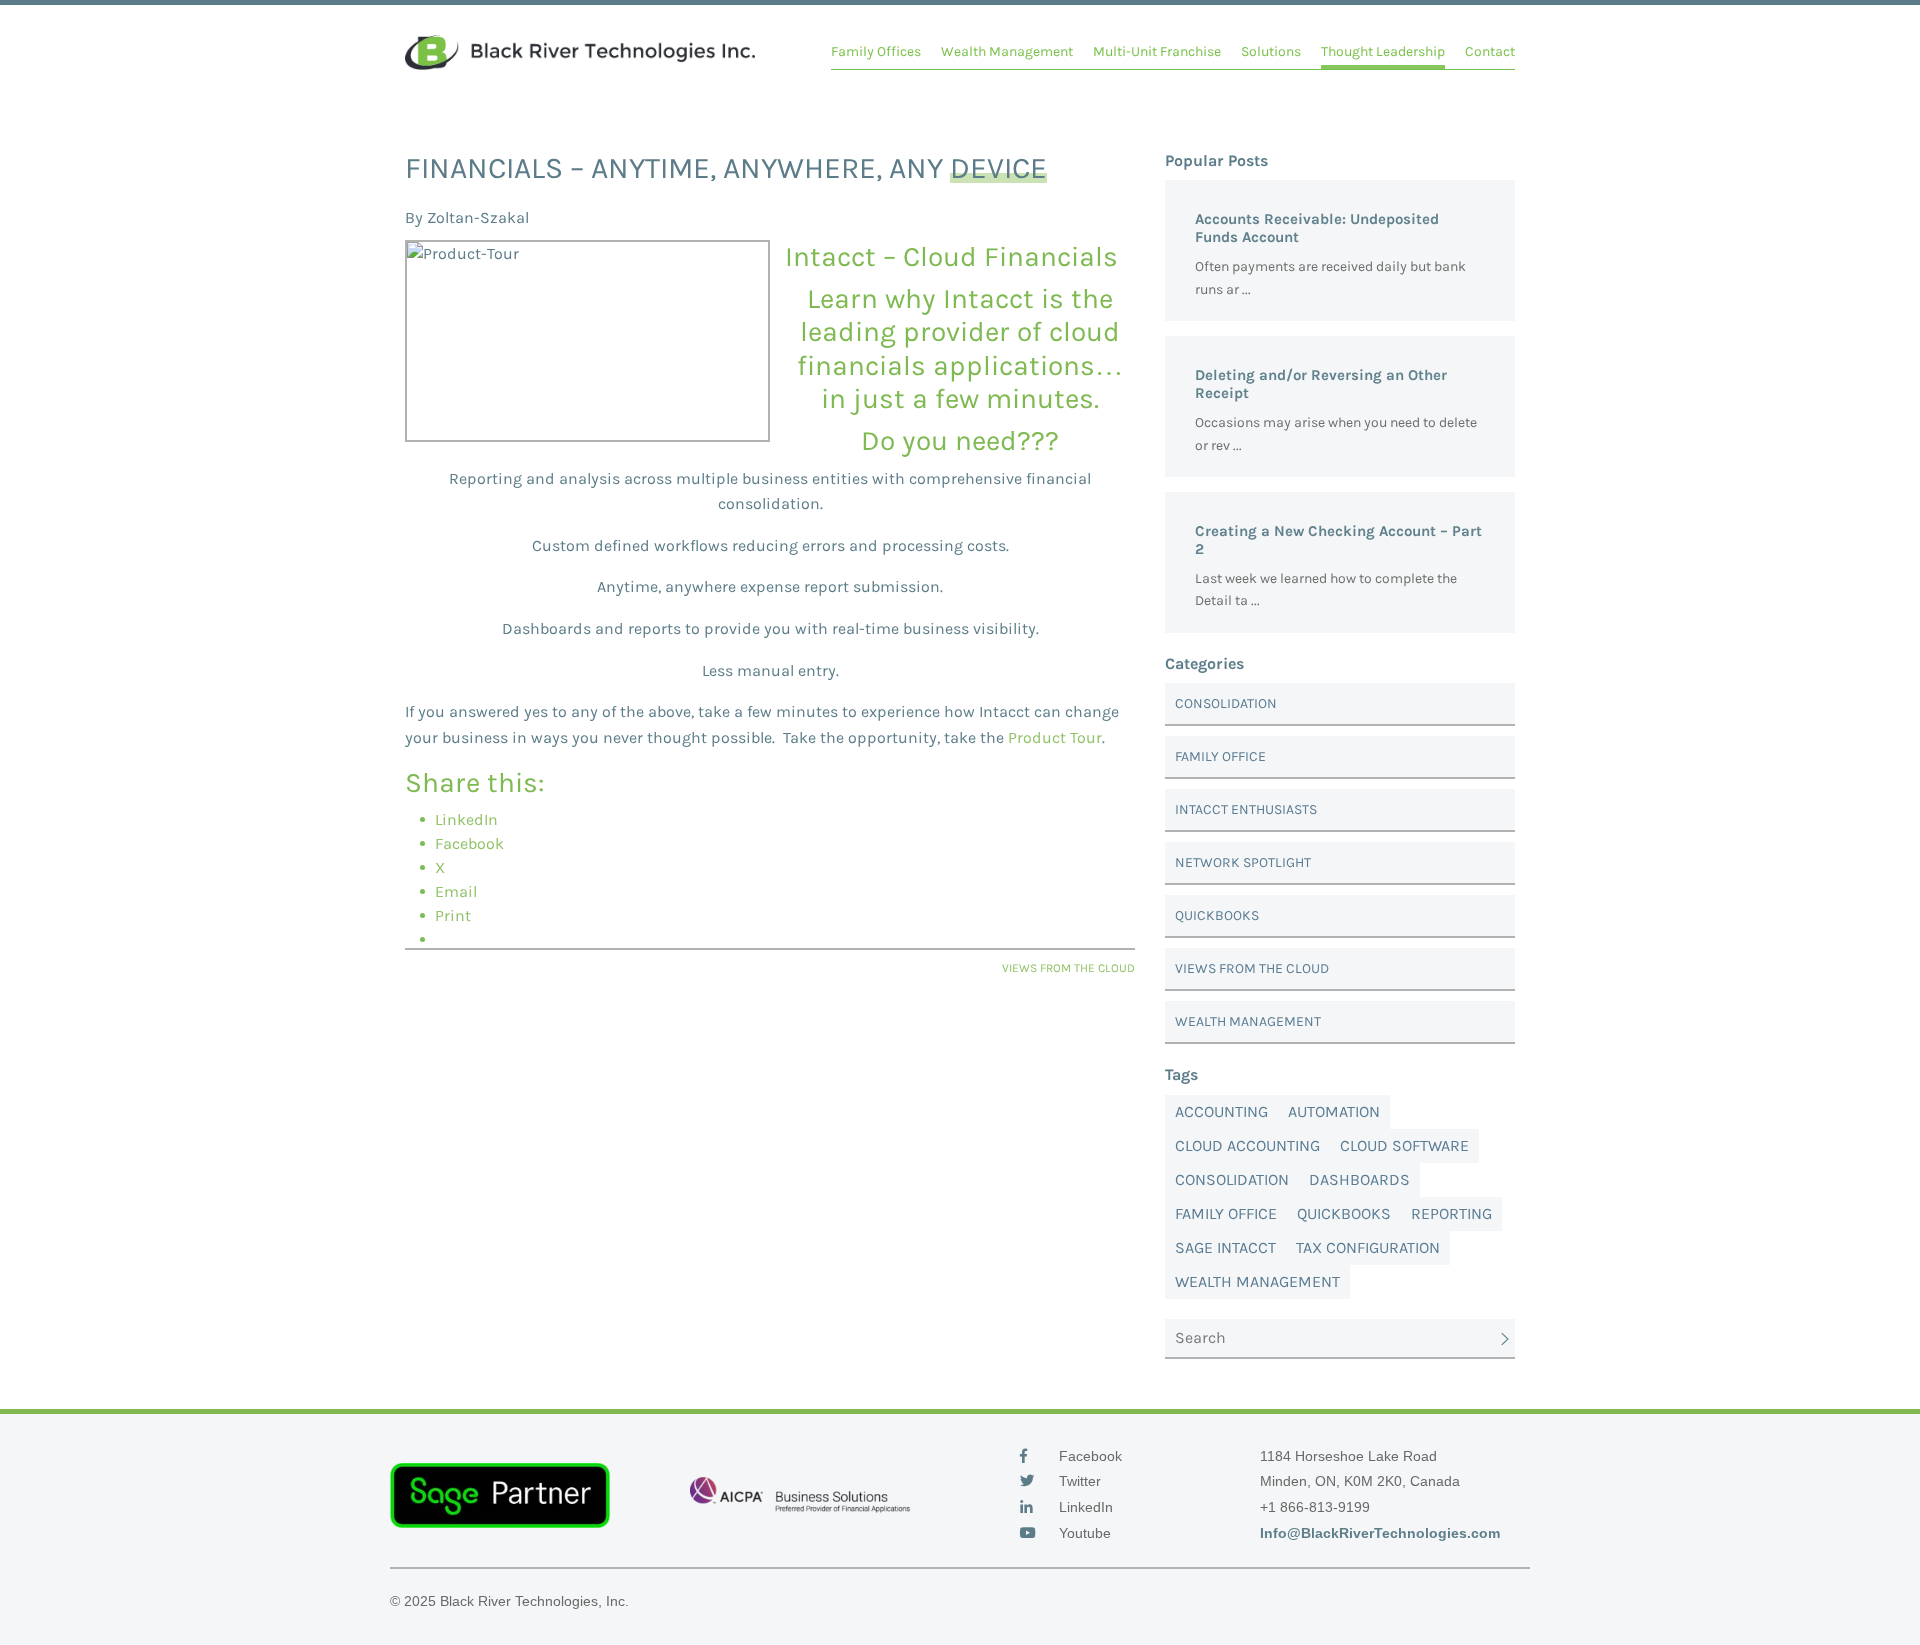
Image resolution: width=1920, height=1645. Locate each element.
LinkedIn (1084, 1507)
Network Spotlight (1243, 862)
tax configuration (1368, 1247)
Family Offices (876, 51)
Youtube (1083, 1533)
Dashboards (1359, 1179)
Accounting (1221, 1111)
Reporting (1451, 1213)
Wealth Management (1007, 51)
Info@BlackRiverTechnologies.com (1380, 1533)
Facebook (1088, 1456)
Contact (1490, 51)
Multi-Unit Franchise (1157, 51)
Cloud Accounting (1247, 1145)
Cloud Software (1404, 1145)
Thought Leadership (1383, 51)
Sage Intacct (1225, 1247)
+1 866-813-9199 (1315, 1507)
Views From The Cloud (1252, 968)
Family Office (1220, 756)
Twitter (1078, 1481)
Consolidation (1226, 703)
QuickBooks (1217, 915)
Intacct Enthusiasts (1246, 809)
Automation (1334, 1111)
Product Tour (1055, 737)
